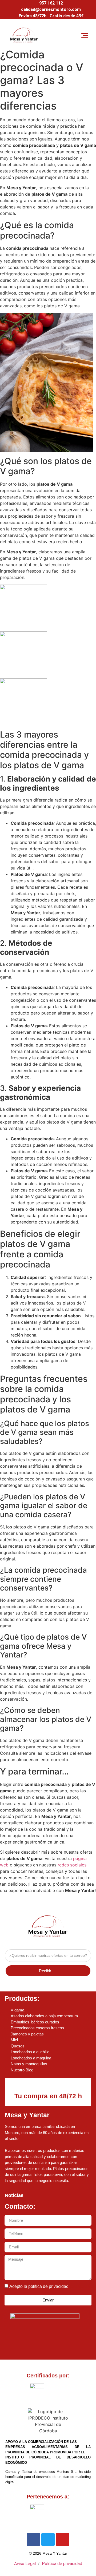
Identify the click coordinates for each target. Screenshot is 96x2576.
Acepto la (39, 2286)
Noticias (14, 2195)
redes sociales (72, 1865)
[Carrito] (66, 35)
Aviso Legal (25, 2564)
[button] (85, 35)
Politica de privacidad (62, 2564)
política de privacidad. (49, 2286)
